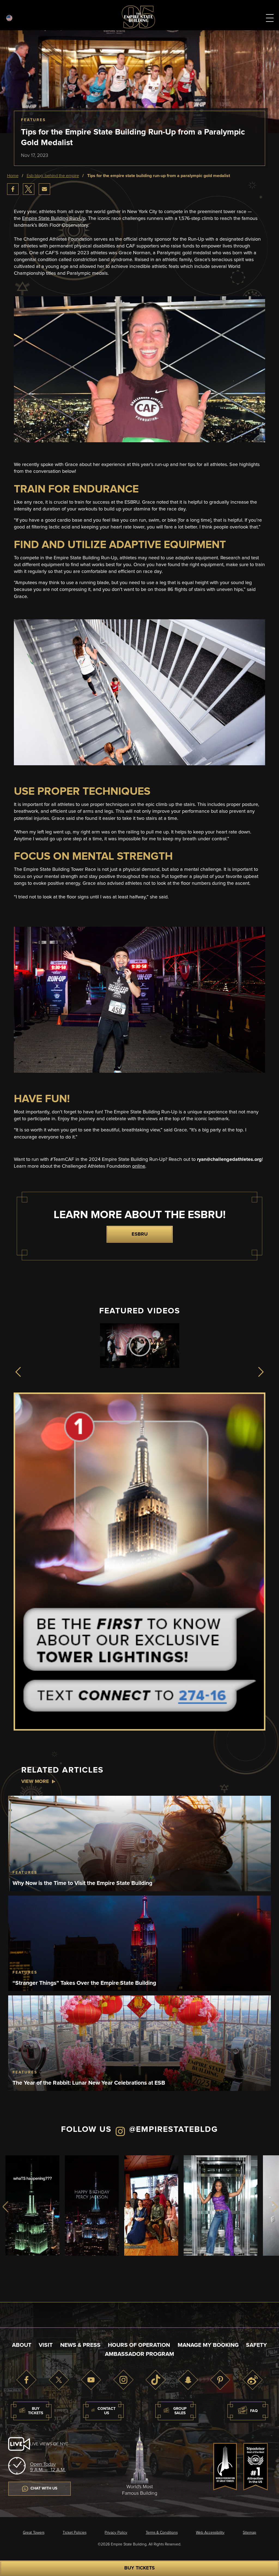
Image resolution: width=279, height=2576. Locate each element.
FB (26, 2380)
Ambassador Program (139, 2354)
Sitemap (249, 2533)
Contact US (107, 2411)
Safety (257, 2345)
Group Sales (180, 2411)
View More (35, 1782)
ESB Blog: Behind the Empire (53, 176)
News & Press (80, 2345)
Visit (46, 2345)
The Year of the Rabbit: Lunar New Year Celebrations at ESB (89, 2083)
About (22, 2345)
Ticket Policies (75, 2533)
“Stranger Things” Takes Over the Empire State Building (84, 1983)
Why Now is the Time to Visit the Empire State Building (82, 1883)
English (9, 18)
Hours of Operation (139, 2345)
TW (59, 2380)
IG (123, 2380)
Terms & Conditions (162, 2533)
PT (220, 2380)
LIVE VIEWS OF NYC (49, 2444)
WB (253, 2380)
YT (91, 2380)
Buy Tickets (139, 2568)
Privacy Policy (116, 2533)
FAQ (254, 2411)
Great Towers (34, 2533)
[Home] (138, 27)
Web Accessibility (210, 2533)
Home (13, 176)
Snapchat (188, 2380)
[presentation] (20, 1372)
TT (156, 2380)
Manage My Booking (208, 2345)
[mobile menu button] (270, 19)
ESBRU (140, 1234)
